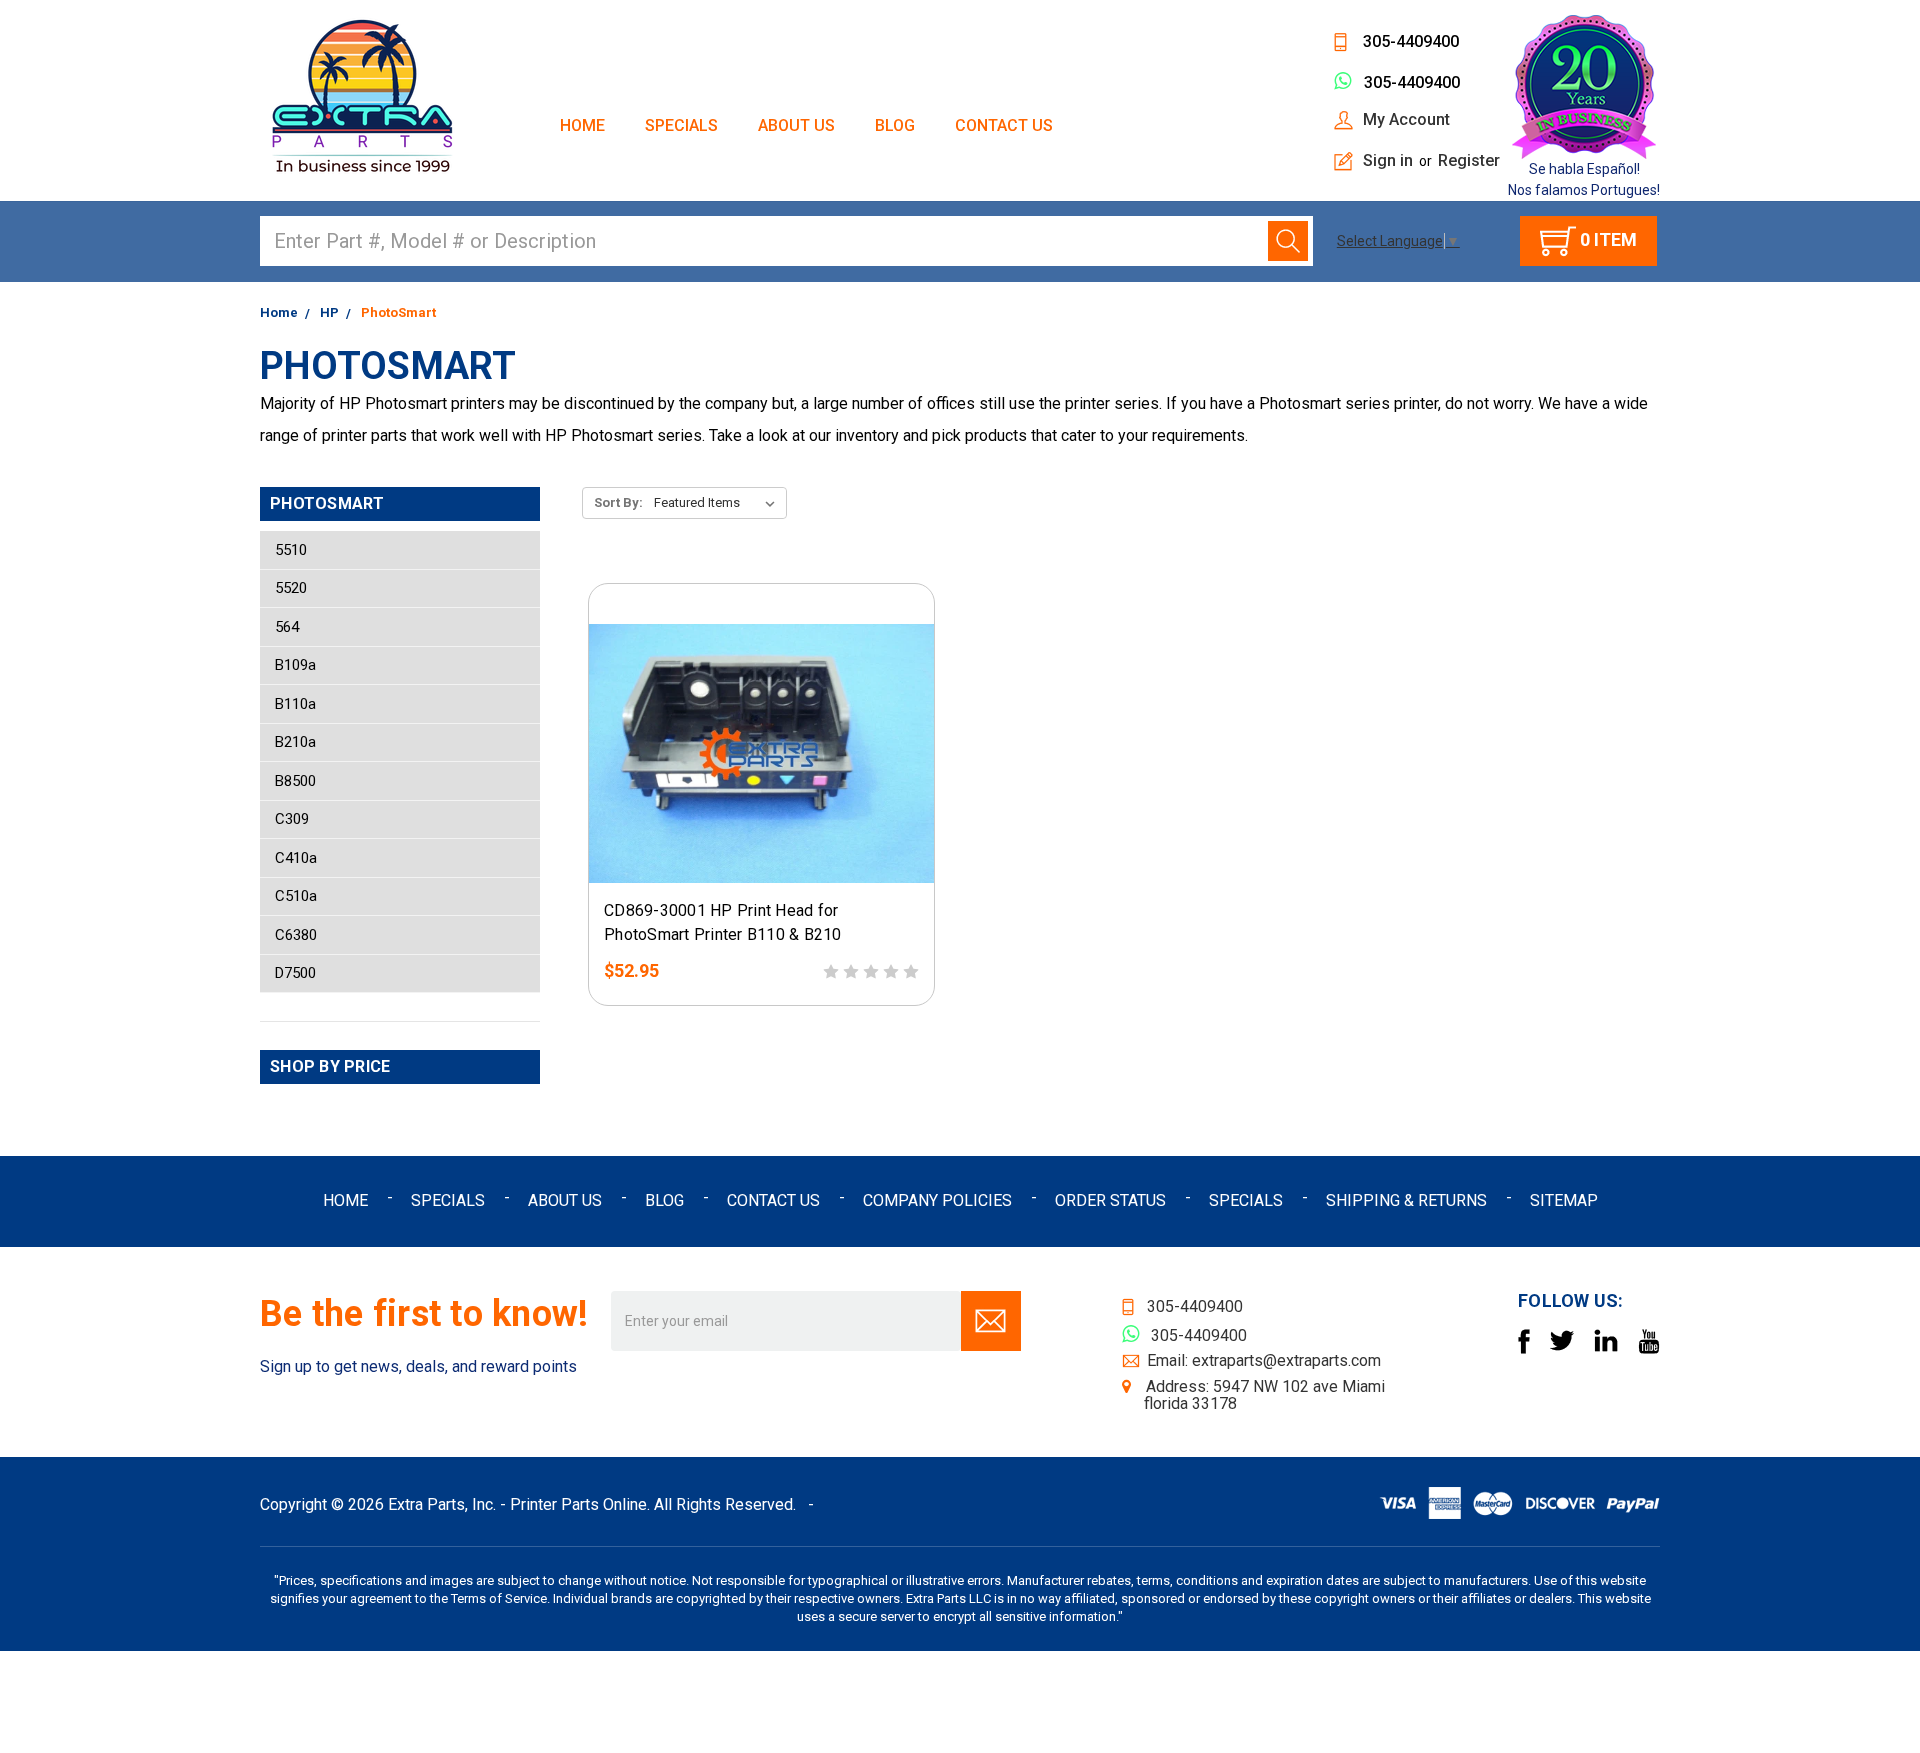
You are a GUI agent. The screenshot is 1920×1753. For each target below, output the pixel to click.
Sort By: (618, 502)
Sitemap (1564, 1200)
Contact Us (1004, 125)
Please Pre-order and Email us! (761, 870)
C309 (292, 819)
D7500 (295, 973)
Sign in (1388, 160)
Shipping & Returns (1406, 1200)
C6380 (296, 935)
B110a (295, 704)
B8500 (295, 781)
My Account (1406, 119)
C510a (296, 896)
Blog (895, 125)
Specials (681, 125)
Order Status (1110, 1200)
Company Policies (937, 1200)
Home (582, 125)
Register (1469, 160)
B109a (295, 665)
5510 (291, 550)
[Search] (1288, 241)
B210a (295, 742)
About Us (796, 125)
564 (287, 627)
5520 (291, 588)
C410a (296, 858)
